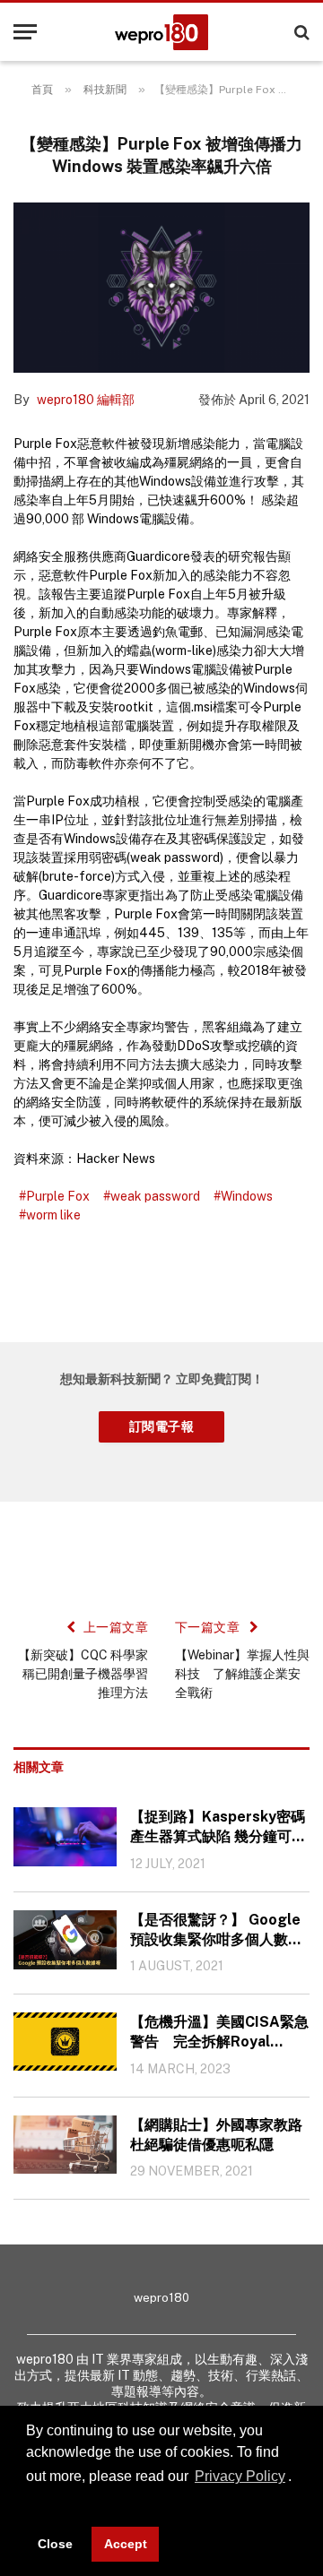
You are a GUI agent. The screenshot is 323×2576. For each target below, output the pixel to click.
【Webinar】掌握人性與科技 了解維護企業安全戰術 (242, 1674)
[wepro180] (161, 32)
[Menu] (25, 32)
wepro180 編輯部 (86, 400)
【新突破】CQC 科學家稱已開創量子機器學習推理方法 (83, 1674)
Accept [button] (126, 2544)
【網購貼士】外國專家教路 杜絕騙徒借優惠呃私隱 (216, 2135)
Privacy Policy (240, 2476)
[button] (29, 2503)
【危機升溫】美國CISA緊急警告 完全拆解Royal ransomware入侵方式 (219, 2033)
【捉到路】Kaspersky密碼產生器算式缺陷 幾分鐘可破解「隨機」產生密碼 (218, 1827)
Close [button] (55, 2544)
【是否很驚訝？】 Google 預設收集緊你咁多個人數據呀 (216, 1930)
